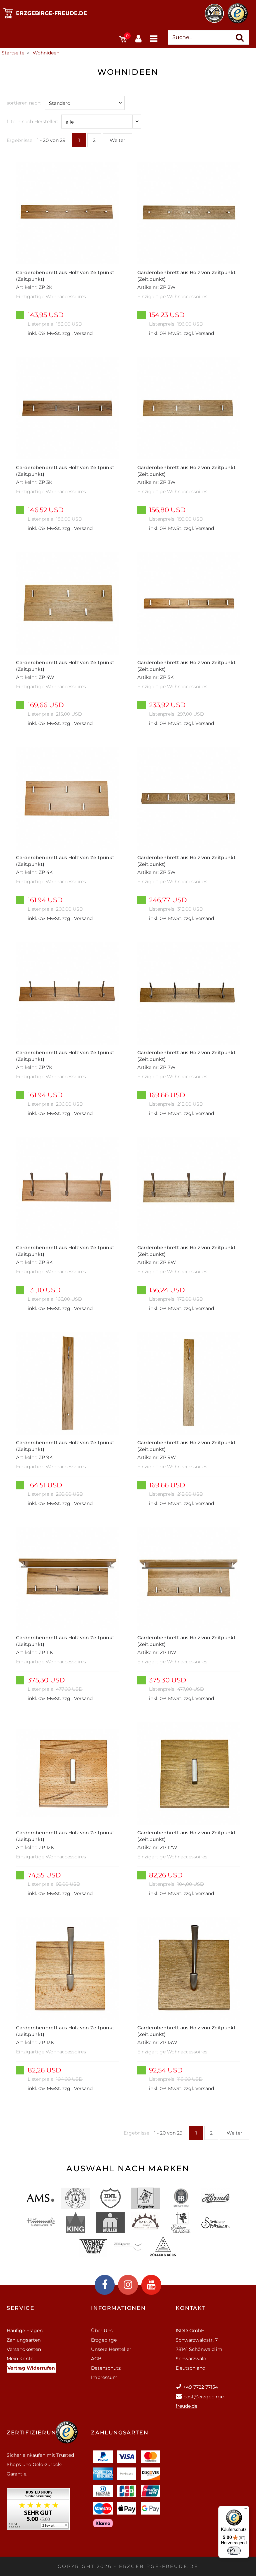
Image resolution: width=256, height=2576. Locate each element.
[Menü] (245, 2510)
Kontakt (190, 2308)
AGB (96, 2359)
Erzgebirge (104, 2340)
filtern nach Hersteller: (32, 122)
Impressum (104, 2377)
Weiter (117, 140)
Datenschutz (106, 2368)
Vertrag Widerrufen (31, 2368)
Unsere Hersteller (111, 2349)
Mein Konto (20, 2359)
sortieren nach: (24, 103)
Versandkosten (24, 2349)
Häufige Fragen (25, 2331)
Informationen (118, 2308)
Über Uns (102, 2331)
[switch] (234, 2551)
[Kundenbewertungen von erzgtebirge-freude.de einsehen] (38, 2511)
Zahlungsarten (24, 2340)
